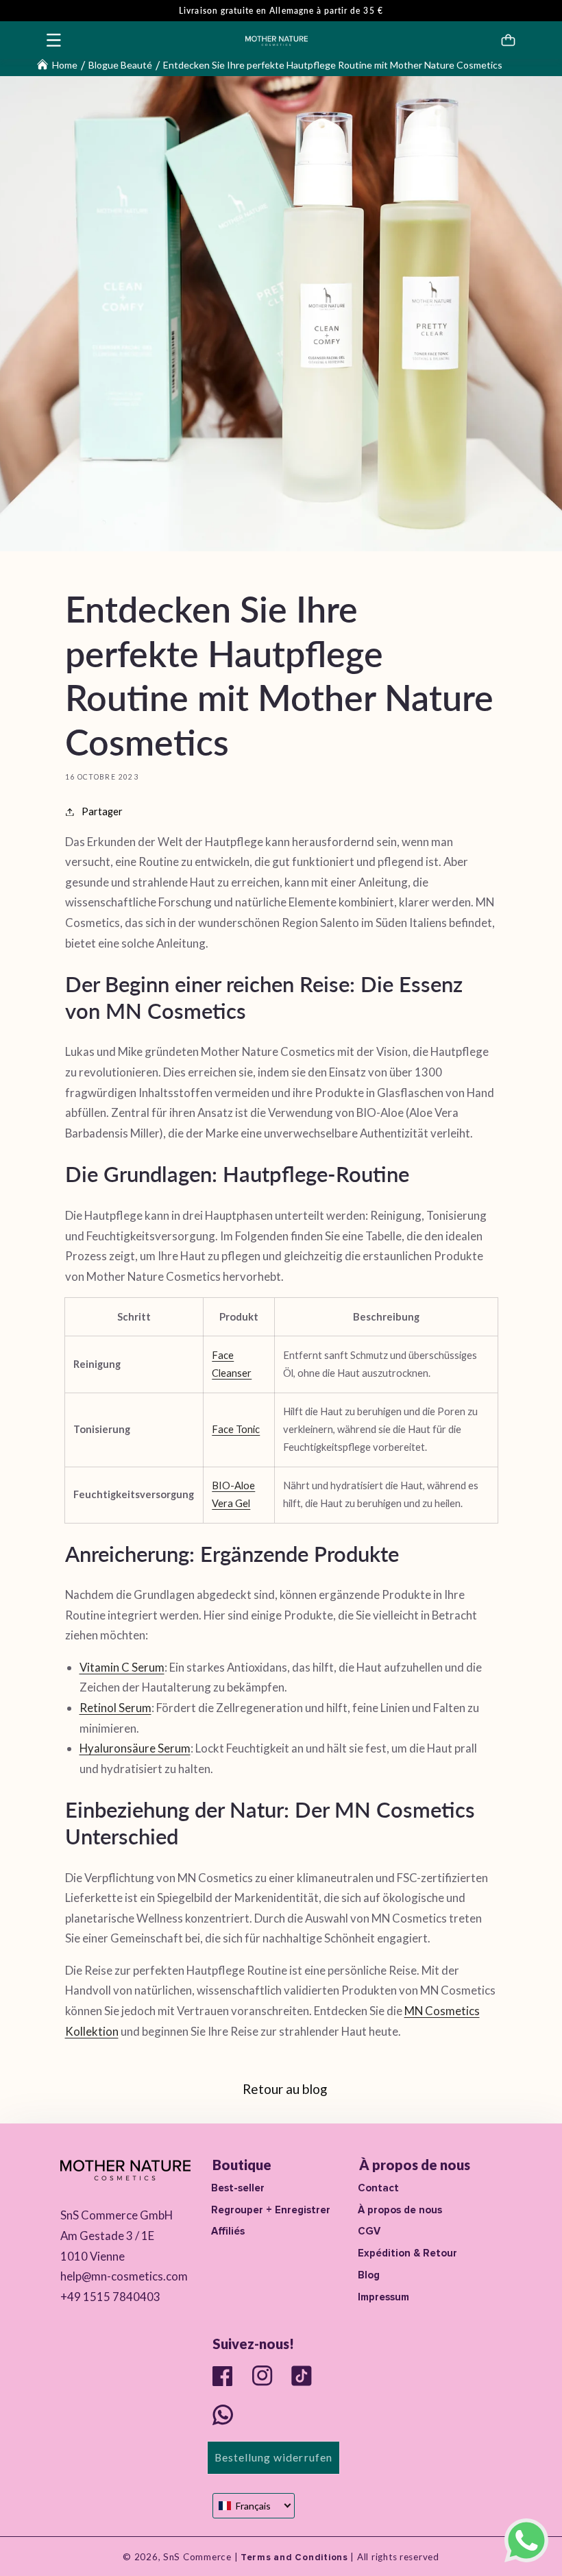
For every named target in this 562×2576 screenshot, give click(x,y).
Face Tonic (236, 1429)
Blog (369, 2275)
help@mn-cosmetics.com (124, 2276)
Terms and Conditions (293, 2557)
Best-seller (238, 2188)
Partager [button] (102, 811)
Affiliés (228, 2231)
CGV (369, 2231)
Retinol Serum (115, 1708)
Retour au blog (285, 2089)
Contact (378, 2188)
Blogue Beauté (120, 65)
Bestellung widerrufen (273, 2457)
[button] (54, 40)
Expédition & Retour (407, 2253)
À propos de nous (400, 2210)
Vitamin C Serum (122, 1667)
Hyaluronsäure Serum (135, 1748)
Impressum (383, 2297)
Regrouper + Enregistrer (271, 2210)
